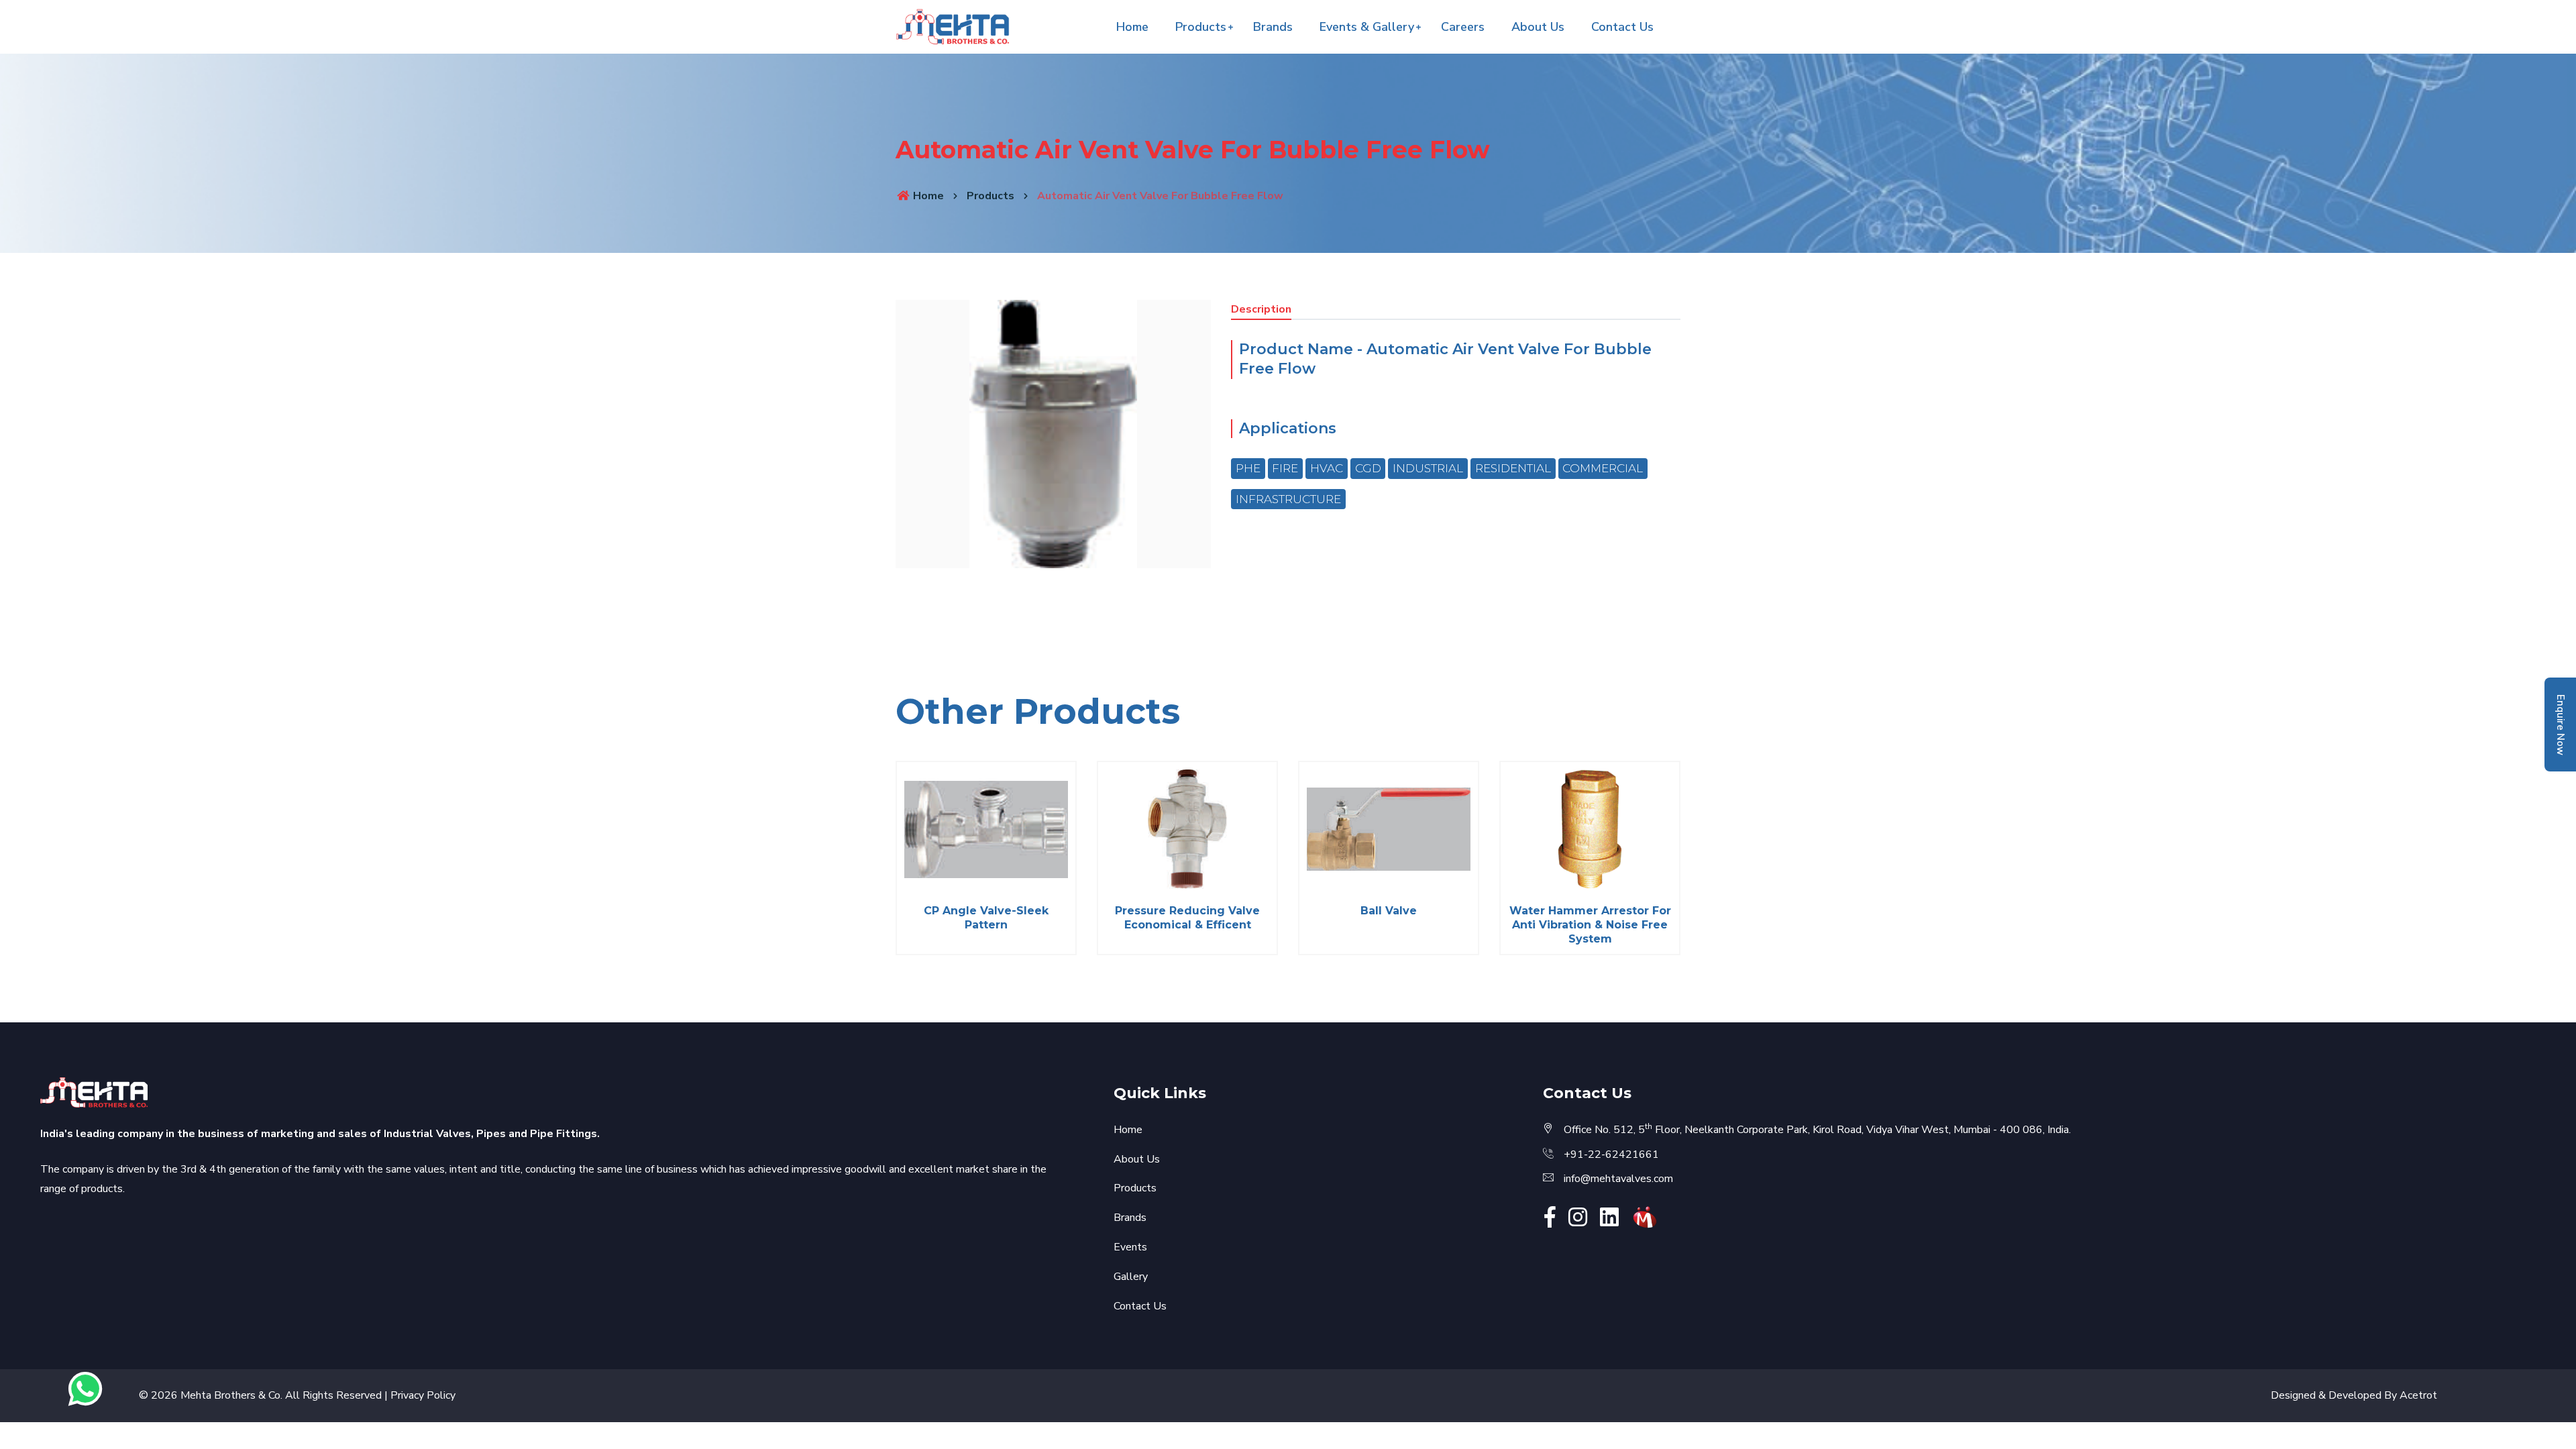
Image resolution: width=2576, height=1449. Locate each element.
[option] (1053, 434)
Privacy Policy (423, 1395)
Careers (1463, 27)
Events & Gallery (1367, 27)
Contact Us (1622, 27)
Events (1130, 1247)
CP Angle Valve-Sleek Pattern (986, 918)
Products (1201, 27)
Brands (1273, 27)
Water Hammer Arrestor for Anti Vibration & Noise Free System (1590, 925)
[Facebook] (1550, 1222)
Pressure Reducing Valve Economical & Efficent (1187, 918)
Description (1261, 309)
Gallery (1131, 1277)
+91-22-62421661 (1611, 1155)
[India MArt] (1645, 1216)
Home (1132, 27)
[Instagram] (1578, 1222)
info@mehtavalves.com (1618, 1179)
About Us (1538, 27)
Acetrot (2418, 1395)
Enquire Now (2561, 725)
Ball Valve (1389, 911)
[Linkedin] (1609, 1222)
